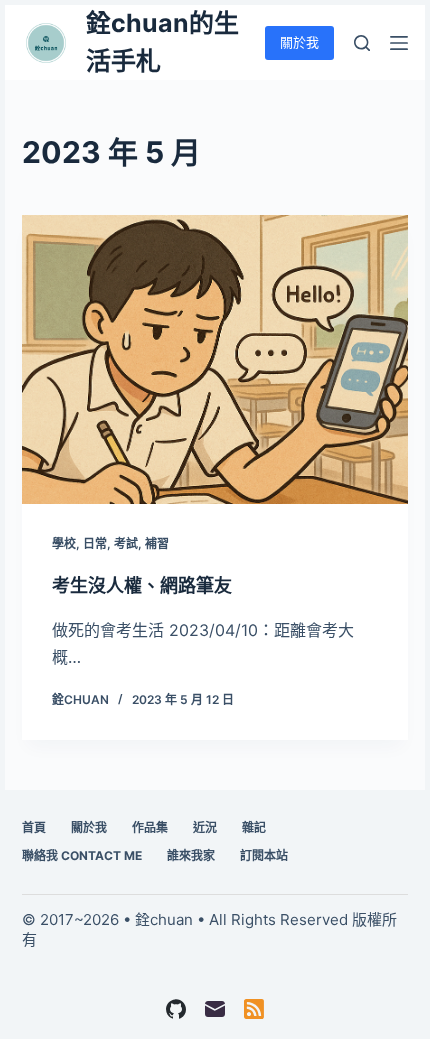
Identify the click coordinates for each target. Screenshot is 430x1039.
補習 (157, 543)
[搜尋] (362, 43)
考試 (126, 543)
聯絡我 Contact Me (82, 855)
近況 (205, 827)
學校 (64, 543)
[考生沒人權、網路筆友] (215, 359)
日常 (95, 543)
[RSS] (254, 1009)
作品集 (150, 827)
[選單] (399, 43)
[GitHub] (176, 1009)
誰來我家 (191, 855)
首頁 (34, 827)
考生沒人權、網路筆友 (142, 585)
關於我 (299, 42)
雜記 (254, 827)
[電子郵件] (215, 1009)
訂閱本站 (264, 855)
